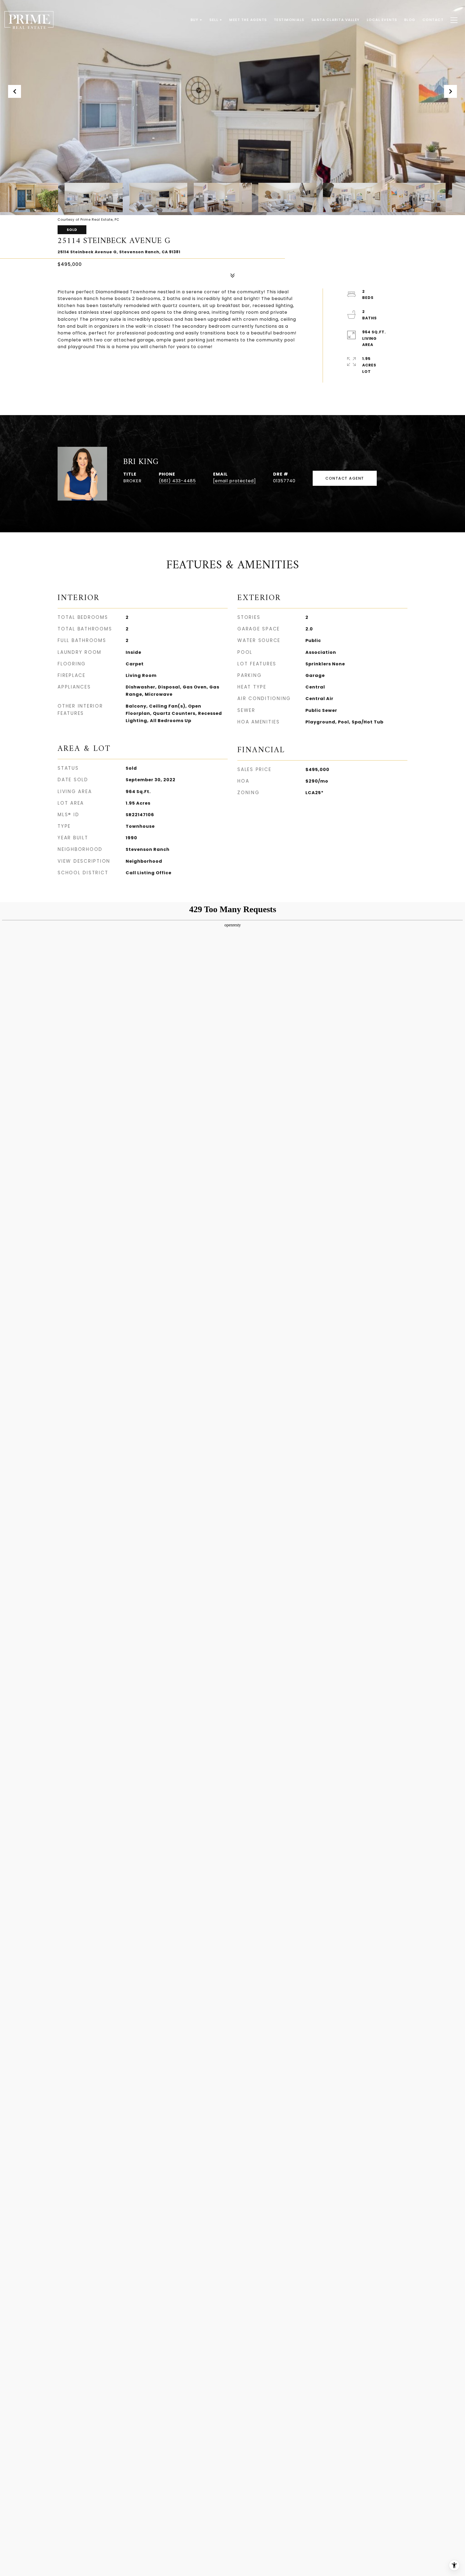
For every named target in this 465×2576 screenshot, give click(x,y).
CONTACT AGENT (345, 478)
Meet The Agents (248, 20)
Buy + (197, 20)
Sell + (216, 20)
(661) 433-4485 (177, 481)
